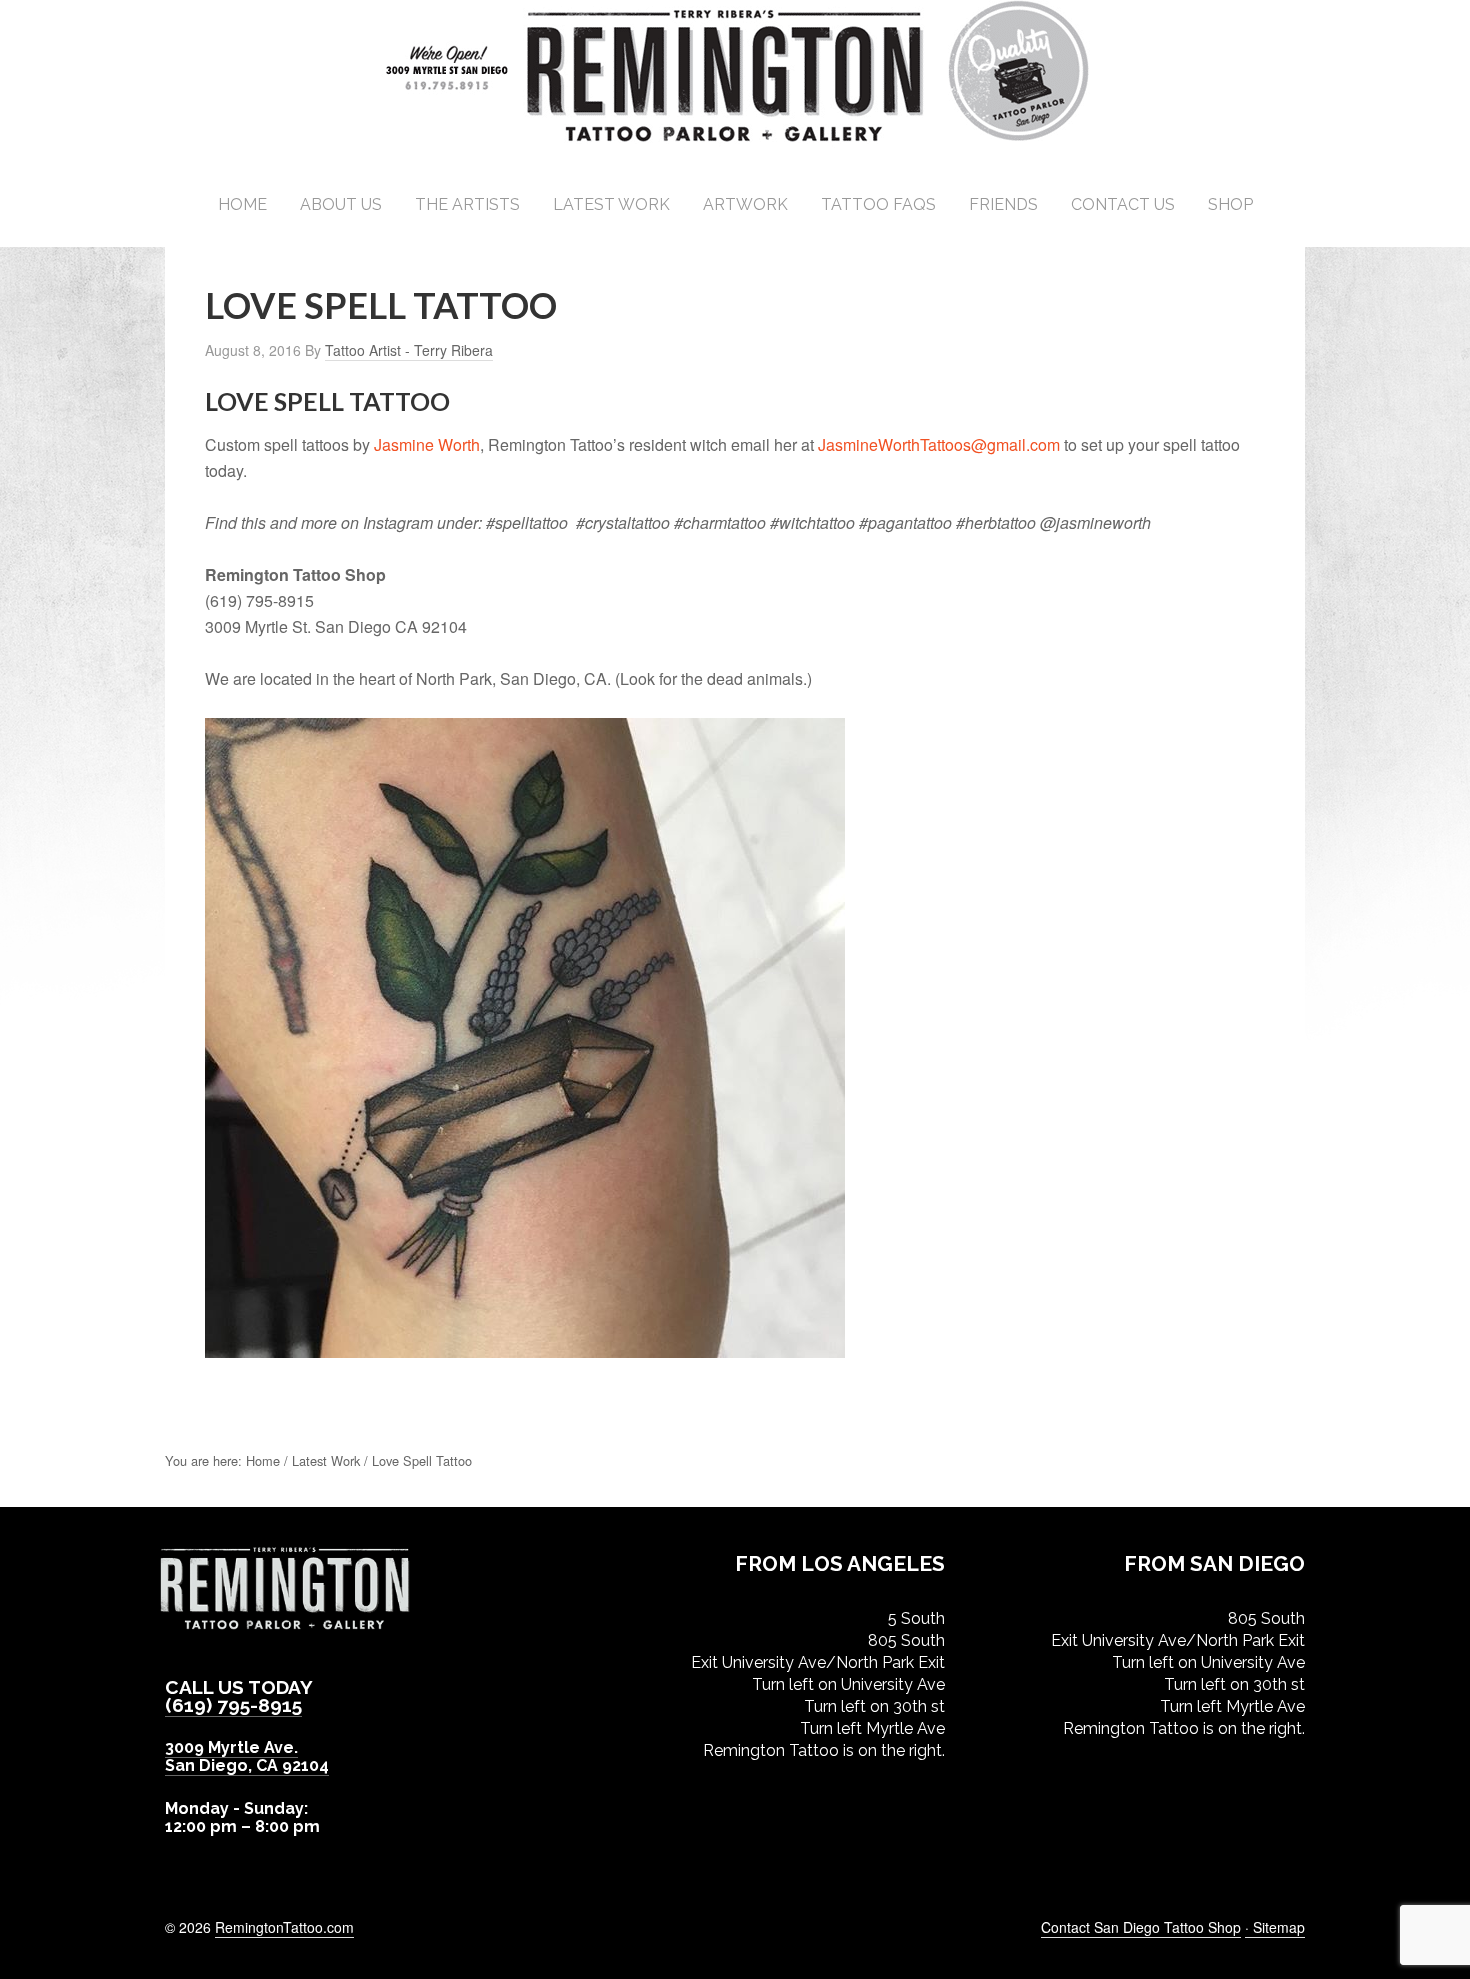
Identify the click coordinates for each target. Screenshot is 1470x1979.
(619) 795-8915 (233, 1705)
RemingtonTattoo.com (284, 1927)
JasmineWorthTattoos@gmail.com (939, 444)
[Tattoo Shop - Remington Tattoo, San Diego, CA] (735, 139)
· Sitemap (1275, 1927)
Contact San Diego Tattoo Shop (1141, 1927)
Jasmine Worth (427, 444)
